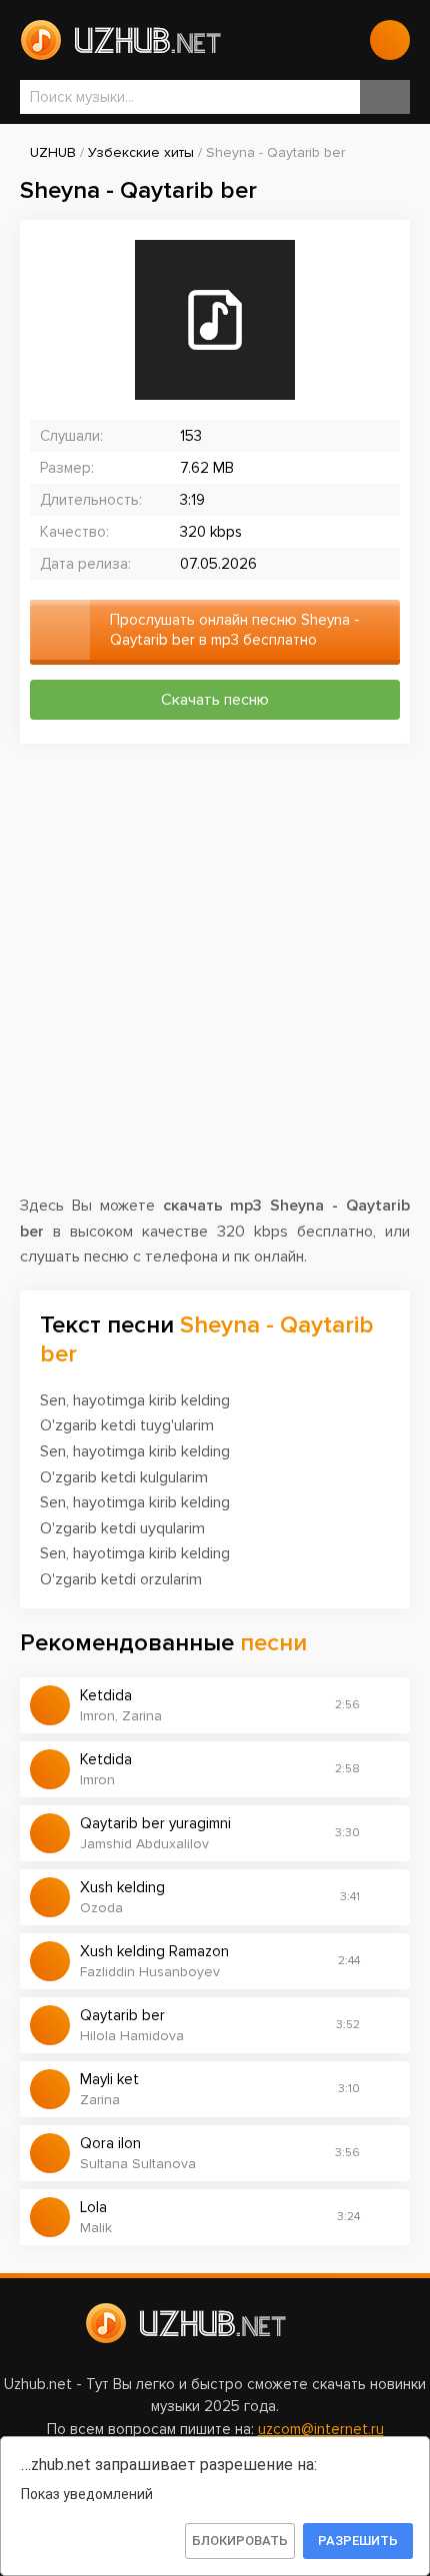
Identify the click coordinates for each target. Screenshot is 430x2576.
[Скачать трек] (385, 1705)
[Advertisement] (215, 979)
